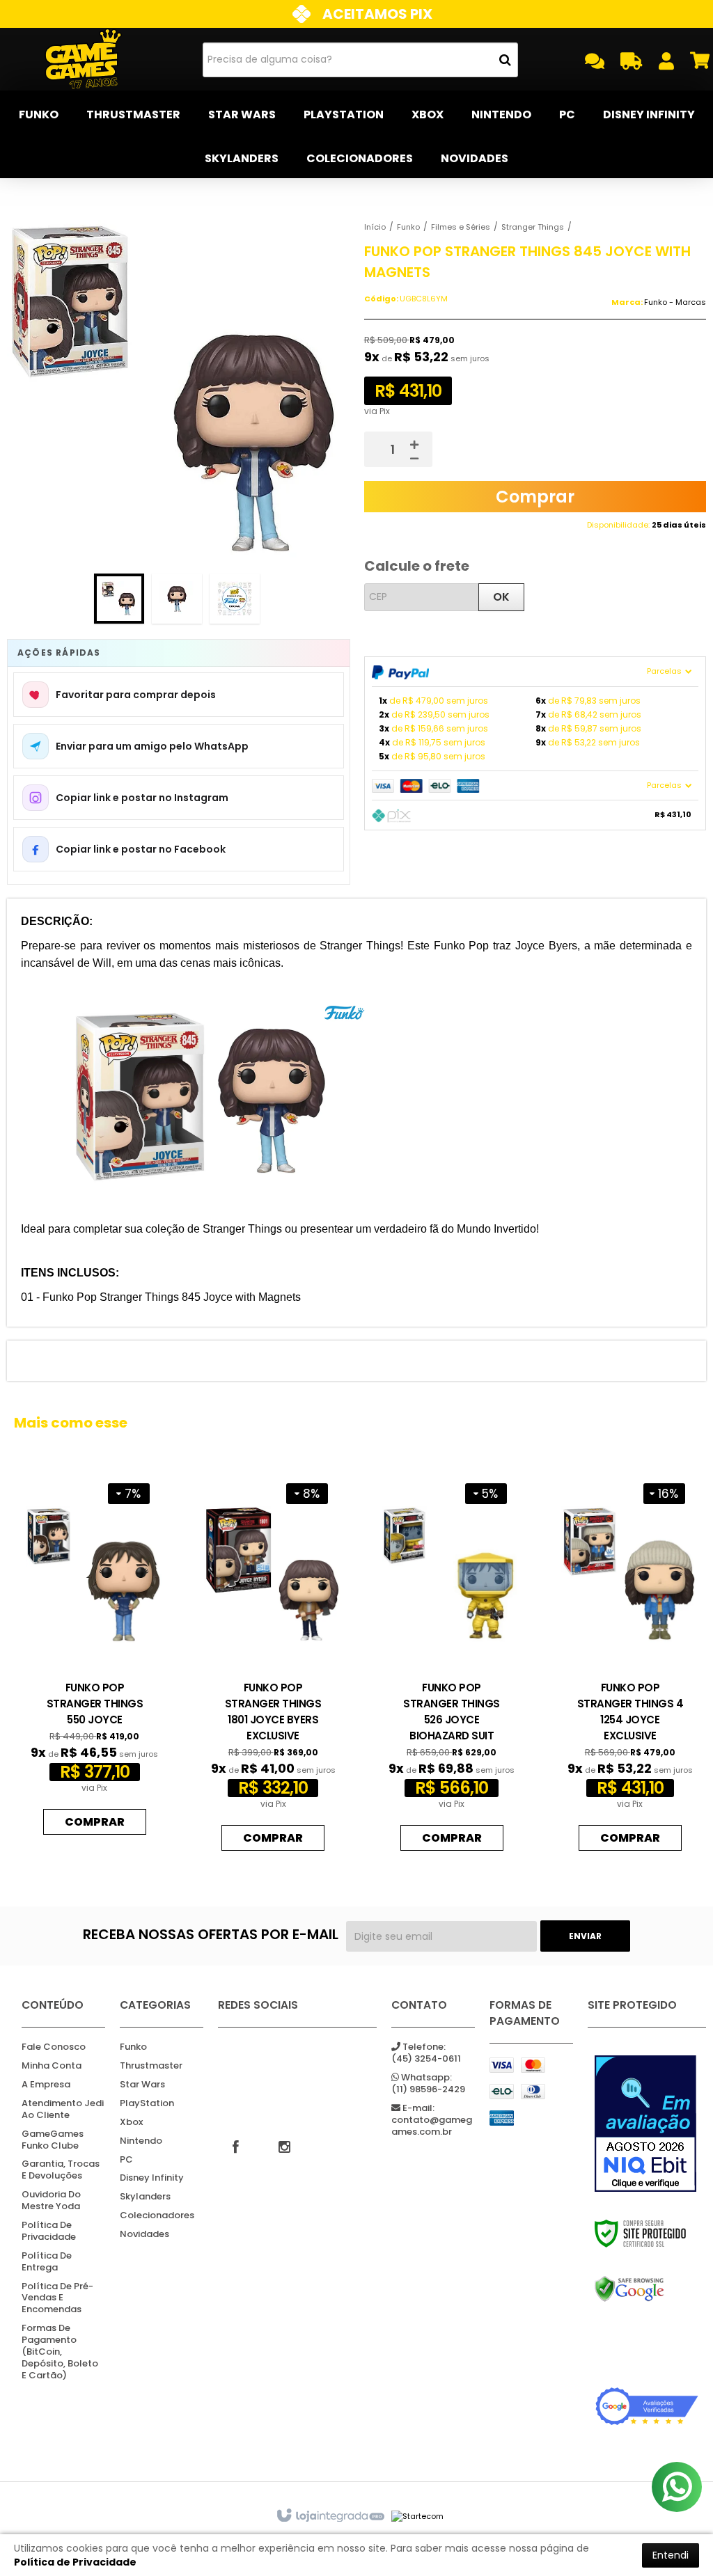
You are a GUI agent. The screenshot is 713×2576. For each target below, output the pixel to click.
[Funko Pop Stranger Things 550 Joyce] (95, 1656)
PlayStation (147, 2104)
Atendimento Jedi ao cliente (63, 2110)
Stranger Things (533, 227)
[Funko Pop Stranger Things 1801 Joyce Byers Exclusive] (273, 1664)
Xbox (131, 2123)
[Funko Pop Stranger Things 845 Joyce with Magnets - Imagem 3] (235, 599)
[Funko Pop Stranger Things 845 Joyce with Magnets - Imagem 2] (177, 599)
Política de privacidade (49, 2231)
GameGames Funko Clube (53, 2140)
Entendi (671, 2555)
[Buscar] (505, 60)
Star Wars (142, 2085)
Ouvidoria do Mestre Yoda (51, 2201)
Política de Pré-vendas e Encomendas (57, 2299)
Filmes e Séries (461, 227)
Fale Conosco (54, 2047)
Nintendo (141, 2141)
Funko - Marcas (675, 302)
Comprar (535, 497)
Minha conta (52, 2066)
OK (501, 597)
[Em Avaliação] (647, 2124)
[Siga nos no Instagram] (284, 2146)
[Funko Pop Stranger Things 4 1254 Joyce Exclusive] (630, 1664)
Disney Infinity (152, 2178)
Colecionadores (157, 2216)
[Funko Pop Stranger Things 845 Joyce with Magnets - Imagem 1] (119, 599)
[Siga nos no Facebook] (235, 2146)
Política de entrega (47, 2262)
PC (126, 2160)
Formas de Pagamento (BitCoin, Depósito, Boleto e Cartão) (60, 2352)
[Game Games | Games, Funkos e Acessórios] (84, 59)
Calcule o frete (417, 566)
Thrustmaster (151, 2066)
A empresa (46, 2085)
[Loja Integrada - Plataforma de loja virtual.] (330, 2516)
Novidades (144, 2235)
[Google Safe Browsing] (647, 2289)
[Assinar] (585, 1936)
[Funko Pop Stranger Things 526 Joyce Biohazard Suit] (451, 1664)
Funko (408, 227)
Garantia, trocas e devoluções (61, 2170)
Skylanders (145, 2197)
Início (375, 227)
